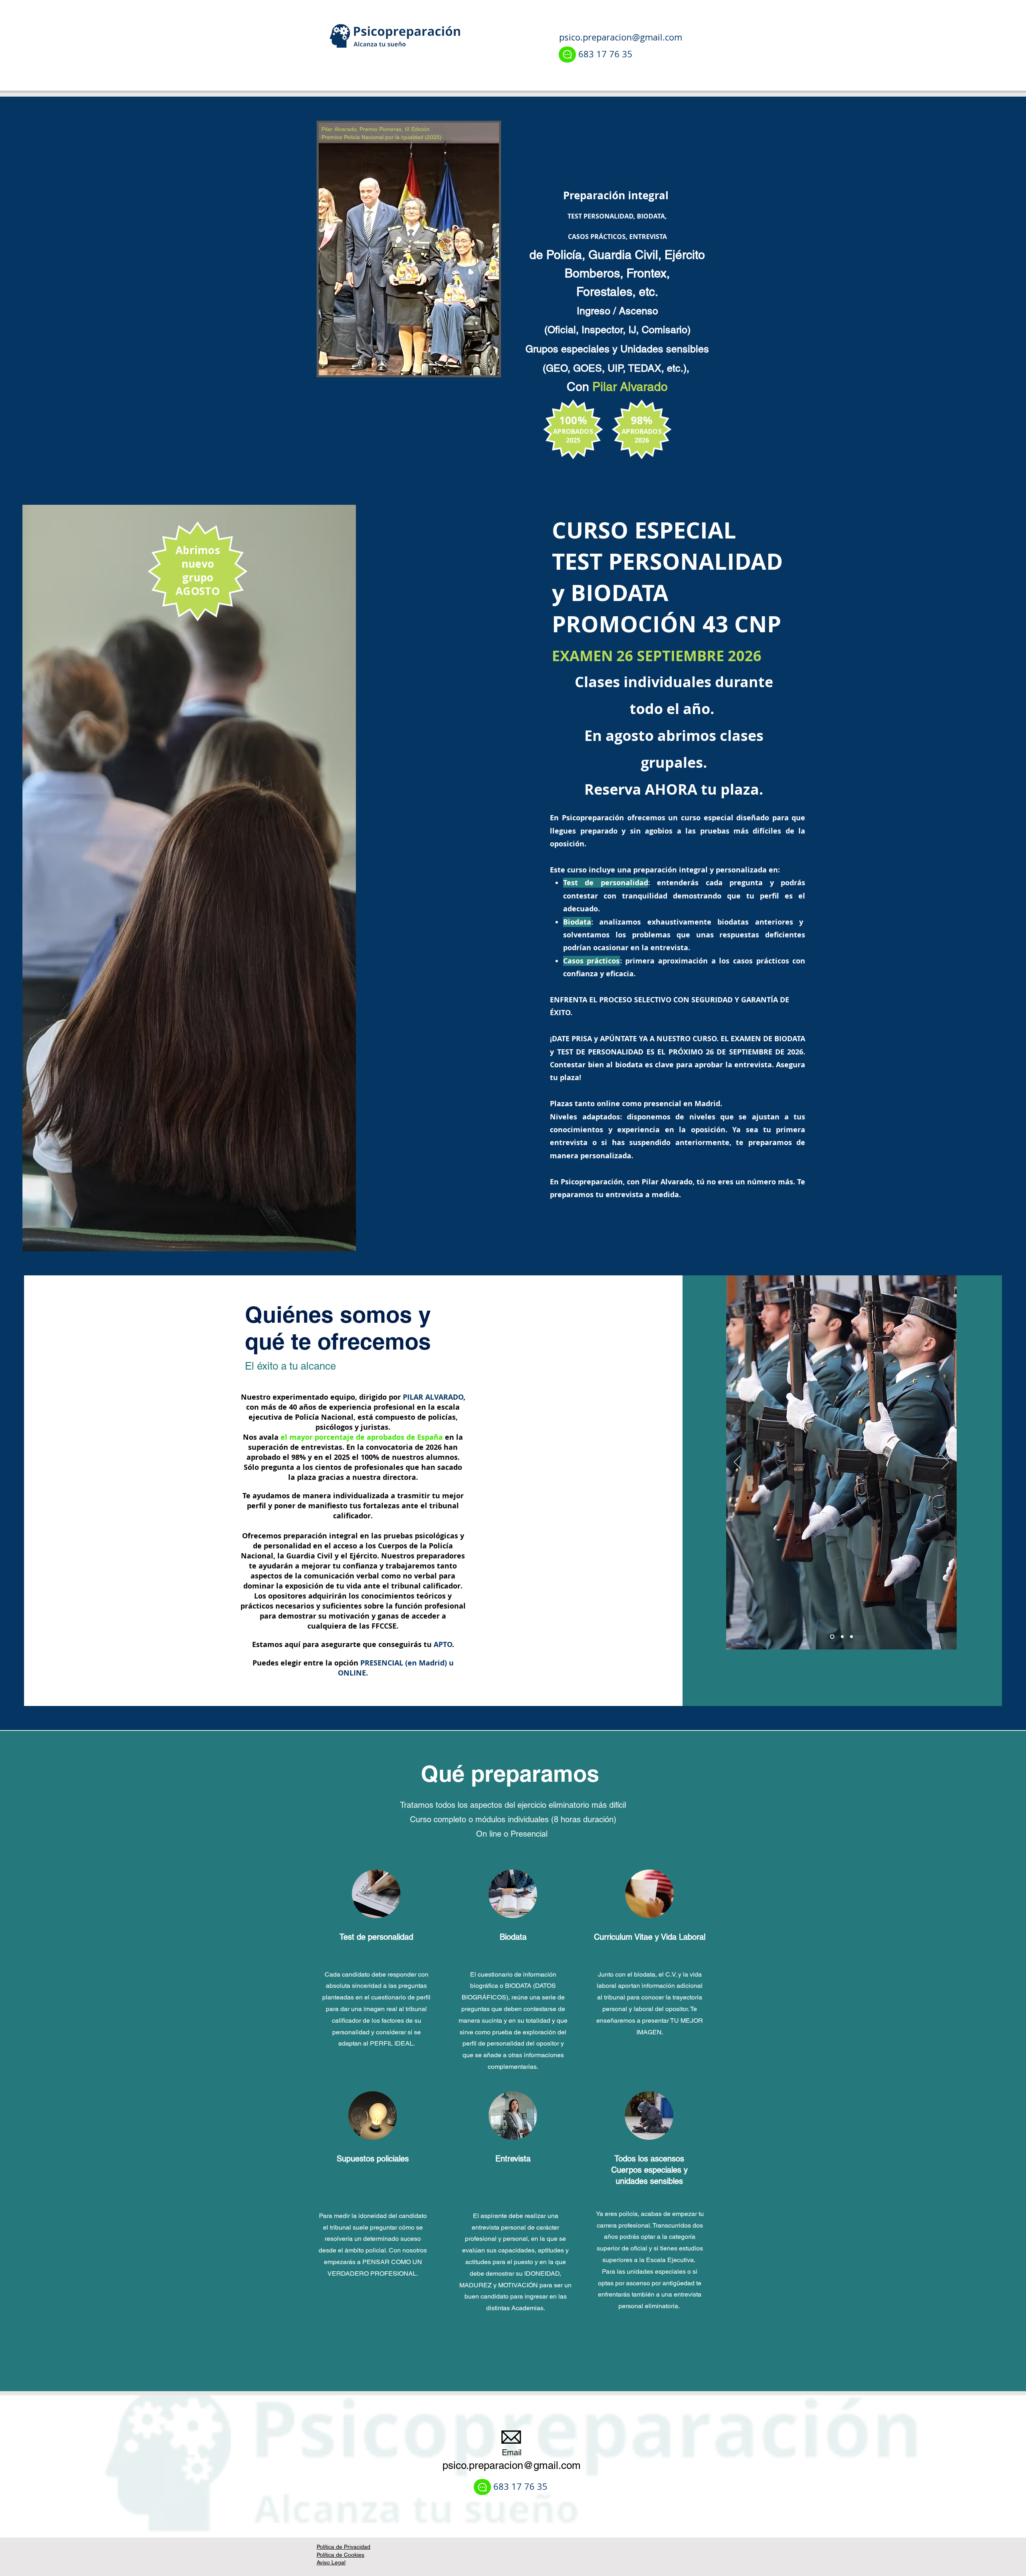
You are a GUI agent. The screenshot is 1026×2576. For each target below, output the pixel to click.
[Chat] (567, 55)
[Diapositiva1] (851, 1637)
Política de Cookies (340, 2555)
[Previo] (737, 1463)
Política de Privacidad (343, 2547)
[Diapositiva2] (831, 1637)
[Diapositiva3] (841, 1637)
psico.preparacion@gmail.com (621, 37)
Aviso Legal (331, 2562)
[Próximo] (945, 1463)
